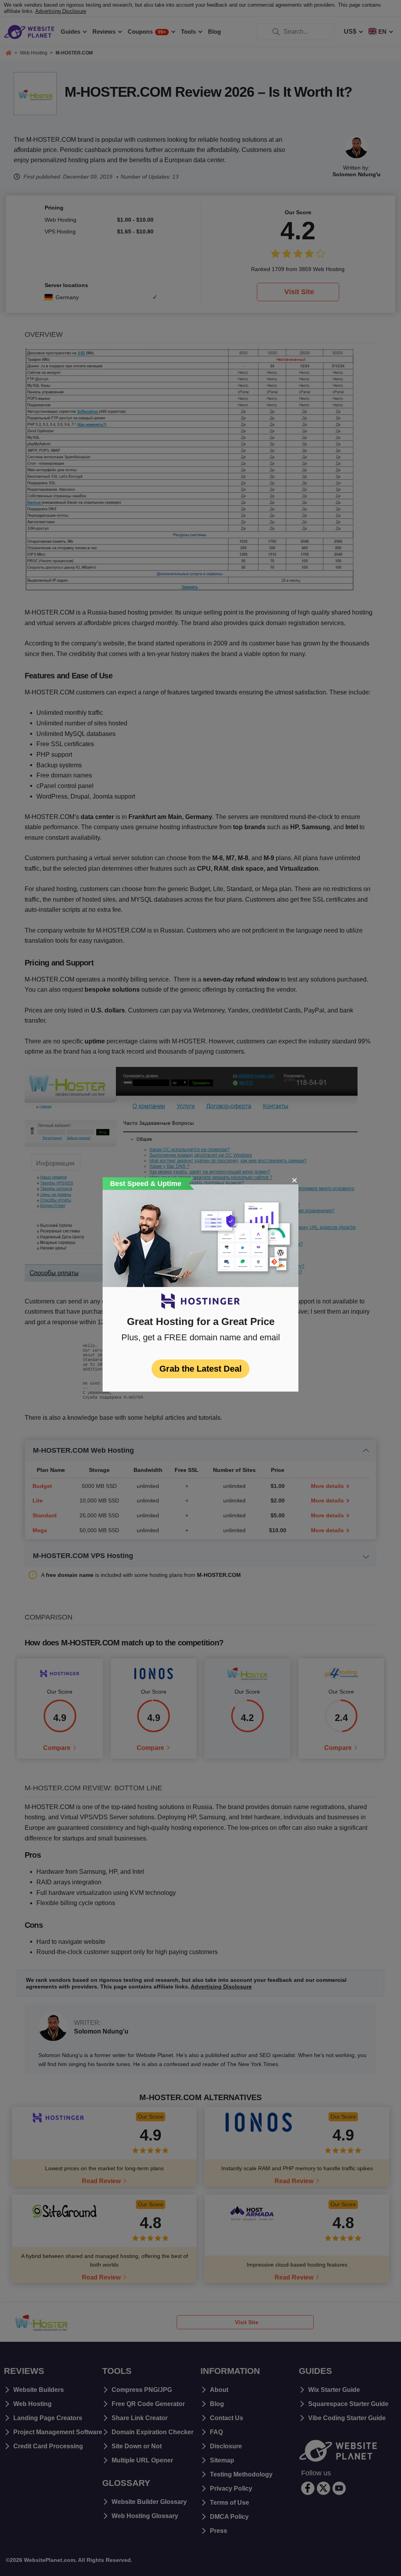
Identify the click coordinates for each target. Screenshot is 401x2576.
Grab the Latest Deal (200, 1369)
